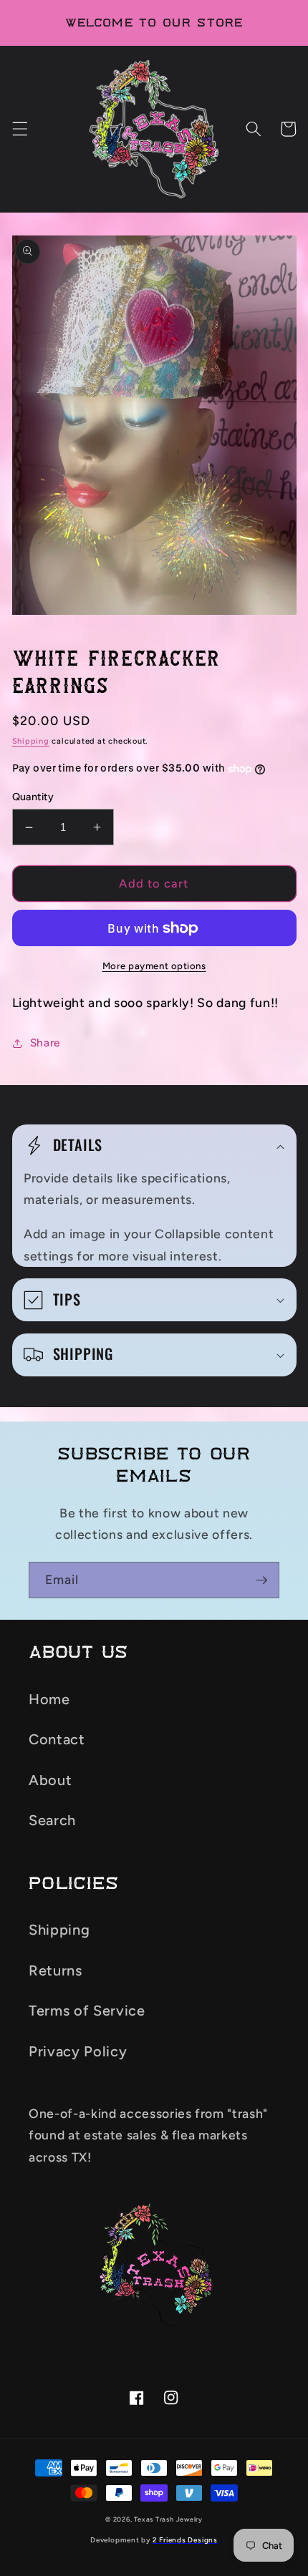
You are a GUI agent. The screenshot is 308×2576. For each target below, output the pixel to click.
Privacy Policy (78, 2051)
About (50, 1780)
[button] (19, 129)
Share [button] (45, 1042)
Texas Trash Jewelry (168, 2519)
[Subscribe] (261, 1580)
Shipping (31, 741)
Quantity (33, 797)
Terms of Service (87, 2011)
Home (49, 1699)
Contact (57, 1739)
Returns (56, 1970)
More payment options (154, 966)
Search (52, 1820)
